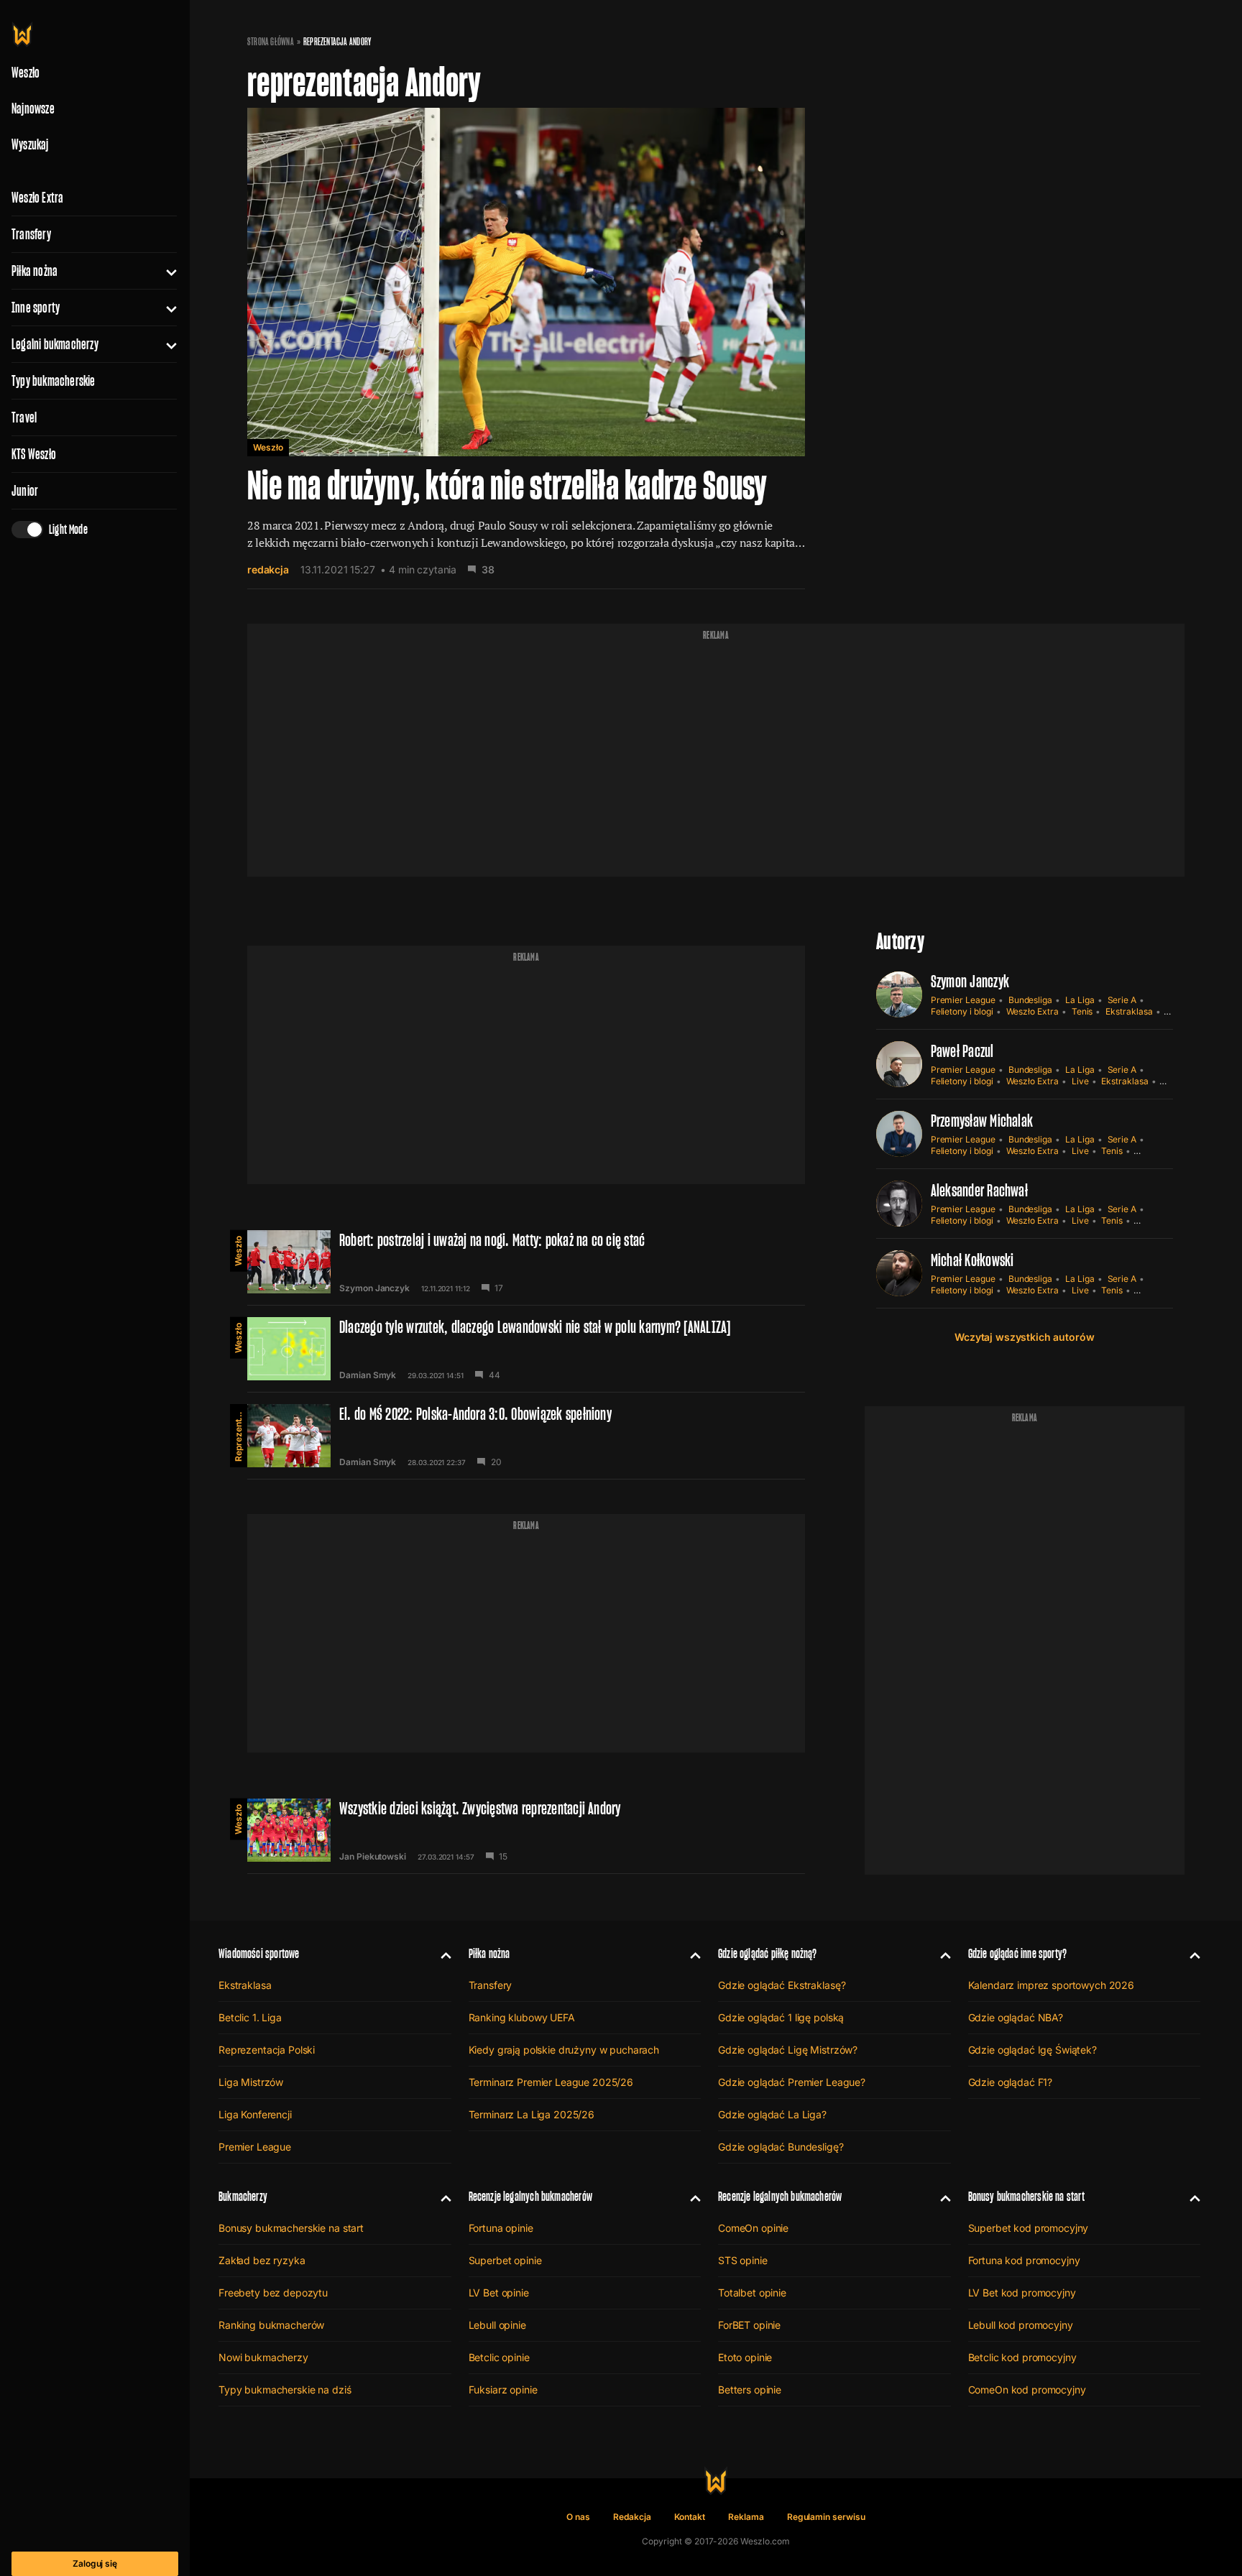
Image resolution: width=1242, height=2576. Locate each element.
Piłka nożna (34, 271)
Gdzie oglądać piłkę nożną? (768, 1953)
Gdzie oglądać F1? (1011, 2082)
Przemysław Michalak (982, 1121)
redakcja (268, 569)
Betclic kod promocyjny (1022, 2357)
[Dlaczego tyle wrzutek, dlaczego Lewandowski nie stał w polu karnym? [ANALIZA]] (526, 1349)
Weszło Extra (37, 198)
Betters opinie (750, 2390)
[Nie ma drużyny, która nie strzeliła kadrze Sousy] (526, 348)
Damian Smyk (368, 1375)
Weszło (268, 447)
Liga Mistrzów (251, 2082)
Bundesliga (1030, 1000)
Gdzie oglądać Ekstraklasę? (782, 1985)
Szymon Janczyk (374, 1288)
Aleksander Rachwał (979, 1190)
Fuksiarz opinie (503, 2390)
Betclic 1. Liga (250, 2017)
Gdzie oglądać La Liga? (772, 2114)
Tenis (1082, 1011)
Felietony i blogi (962, 1011)
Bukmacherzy (243, 2196)
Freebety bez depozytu (273, 2293)
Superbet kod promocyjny (1029, 2228)
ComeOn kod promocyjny (1027, 2390)
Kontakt (690, 2517)
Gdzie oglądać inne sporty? (1018, 1953)
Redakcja (632, 2517)
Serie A (1122, 1000)
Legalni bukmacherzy (55, 344)
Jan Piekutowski (373, 1857)
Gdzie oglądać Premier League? (792, 2082)
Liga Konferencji (255, 2114)
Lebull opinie (497, 2325)
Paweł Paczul (962, 1051)
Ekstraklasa (1129, 1011)
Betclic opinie (499, 2357)
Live (1080, 1081)
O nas (578, 2517)
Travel (24, 417)
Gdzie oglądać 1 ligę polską (781, 2017)
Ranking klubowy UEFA (522, 2017)
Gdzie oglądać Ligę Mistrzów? (788, 2050)
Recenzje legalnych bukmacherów (530, 2196)
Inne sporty (36, 308)
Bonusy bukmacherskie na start (291, 2228)
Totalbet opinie (752, 2293)
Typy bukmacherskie (54, 381)
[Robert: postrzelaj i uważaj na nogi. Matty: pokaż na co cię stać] (526, 1262)
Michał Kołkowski (972, 1260)
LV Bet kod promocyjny (1022, 2293)
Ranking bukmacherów (271, 2325)
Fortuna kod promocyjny (1024, 2260)
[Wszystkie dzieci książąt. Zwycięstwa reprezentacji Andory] (526, 1830)
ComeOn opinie (753, 2228)
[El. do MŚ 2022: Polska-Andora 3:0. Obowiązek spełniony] (526, 1436)
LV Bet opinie (499, 2293)
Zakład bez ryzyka (262, 2260)
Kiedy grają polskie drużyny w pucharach (564, 2050)
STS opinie (743, 2260)
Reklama (746, 2517)
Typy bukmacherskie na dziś (285, 2390)
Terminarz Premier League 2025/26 (551, 2082)
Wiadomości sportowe (259, 1953)
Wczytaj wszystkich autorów (1024, 1337)
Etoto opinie (745, 2357)
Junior (25, 491)
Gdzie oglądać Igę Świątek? (1032, 2050)
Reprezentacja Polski (238, 1433)
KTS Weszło (34, 454)
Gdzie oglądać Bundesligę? (781, 2147)
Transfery (31, 234)
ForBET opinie (749, 2325)
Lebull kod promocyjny (1021, 2325)
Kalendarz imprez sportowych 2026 (1052, 1985)
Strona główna (271, 42)
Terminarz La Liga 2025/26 (532, 2114)
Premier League (963, 1000)
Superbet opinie (505, 2260)
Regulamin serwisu (826, 2517)
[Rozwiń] (166, 271)
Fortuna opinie (501, 2228)
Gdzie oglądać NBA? (1016, 2017)
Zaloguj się (95, 2563)
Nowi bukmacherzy (263, 2357)
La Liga (1080, 1000)
